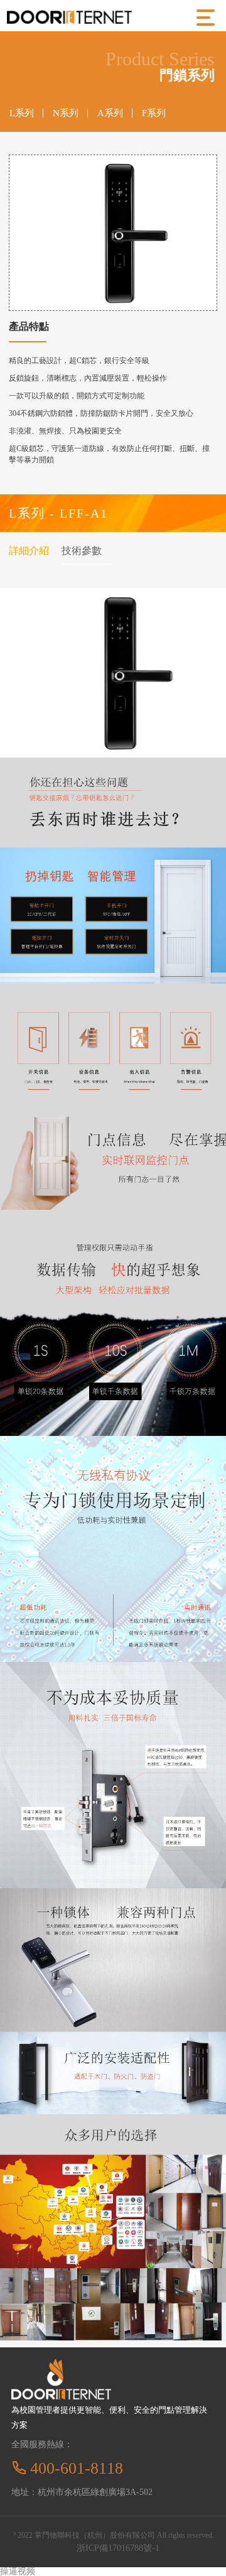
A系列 (110, 113)
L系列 (22, 113)
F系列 (154, 113)
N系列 (66, 113)
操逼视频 (18, 2571)
